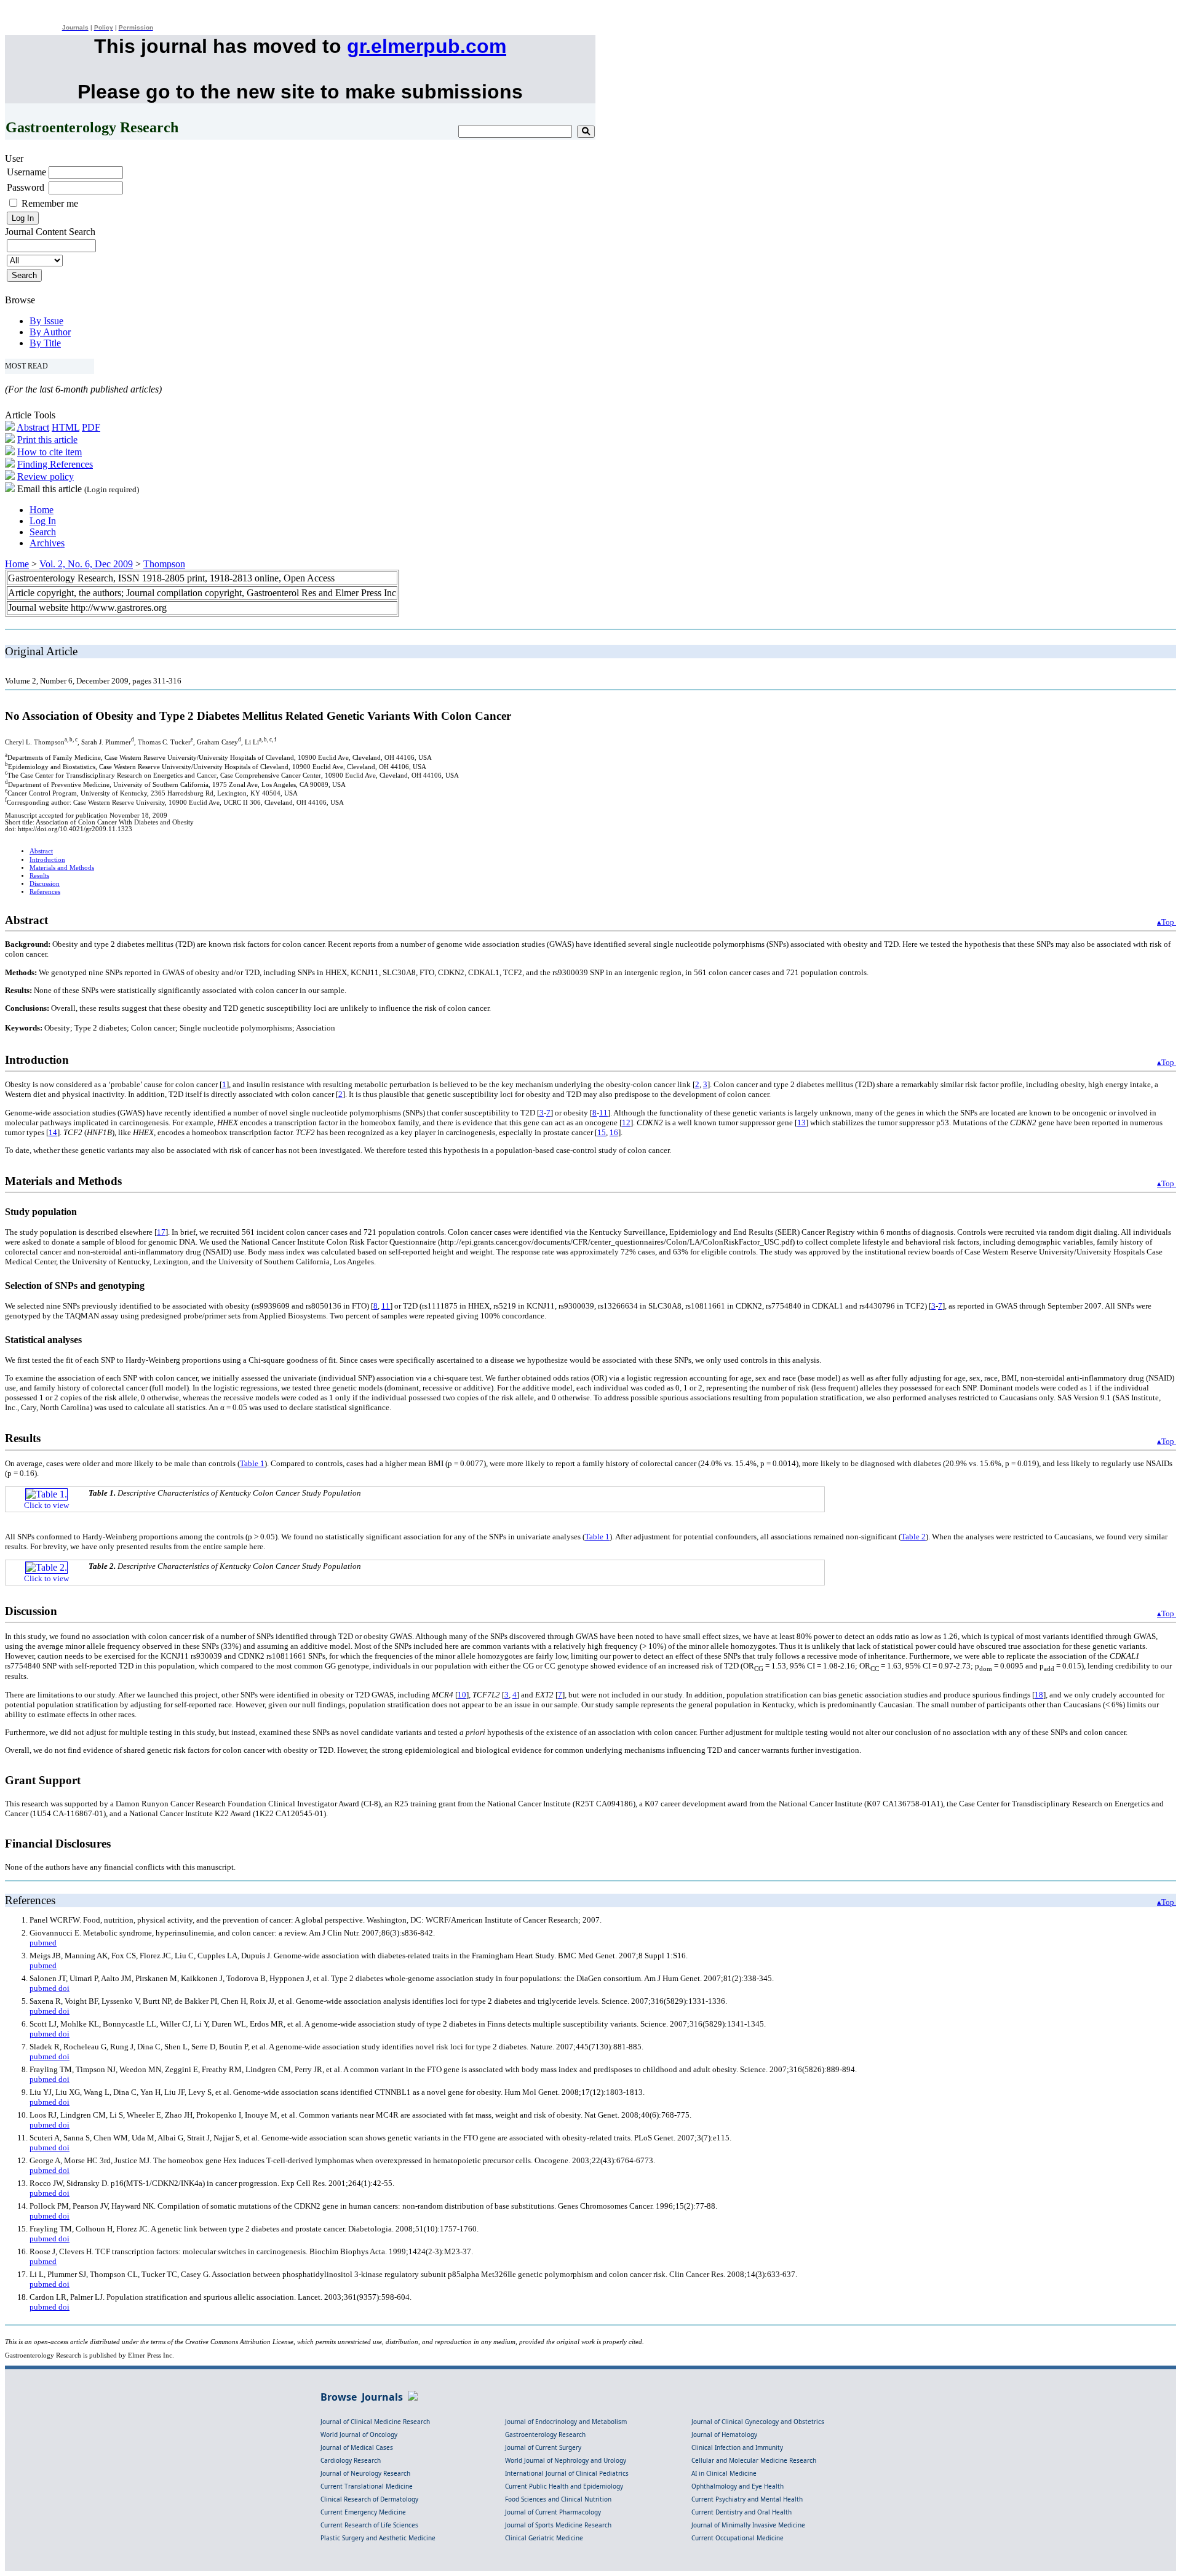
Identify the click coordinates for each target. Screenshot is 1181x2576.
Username (26, 172)
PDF (91, 427)
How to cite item (50, 452)
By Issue (46, 321)
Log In (43, 521)
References (45, 892)
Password (26, 187)
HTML (66, 427)
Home (42, 510)
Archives (47, 543)
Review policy (46, 477)
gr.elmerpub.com (427, 46)
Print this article (47, 440)
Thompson (164, 564)
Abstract (33, 427)
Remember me (50, 203)
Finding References (55, 464)
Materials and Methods (62, 868)
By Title (45, 343)
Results (39, 876)
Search (43, 532)
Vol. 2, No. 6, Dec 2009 (86, 564)
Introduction (47, 860)
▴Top (1167, 922)
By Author (50, 332)
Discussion (45, 884)
